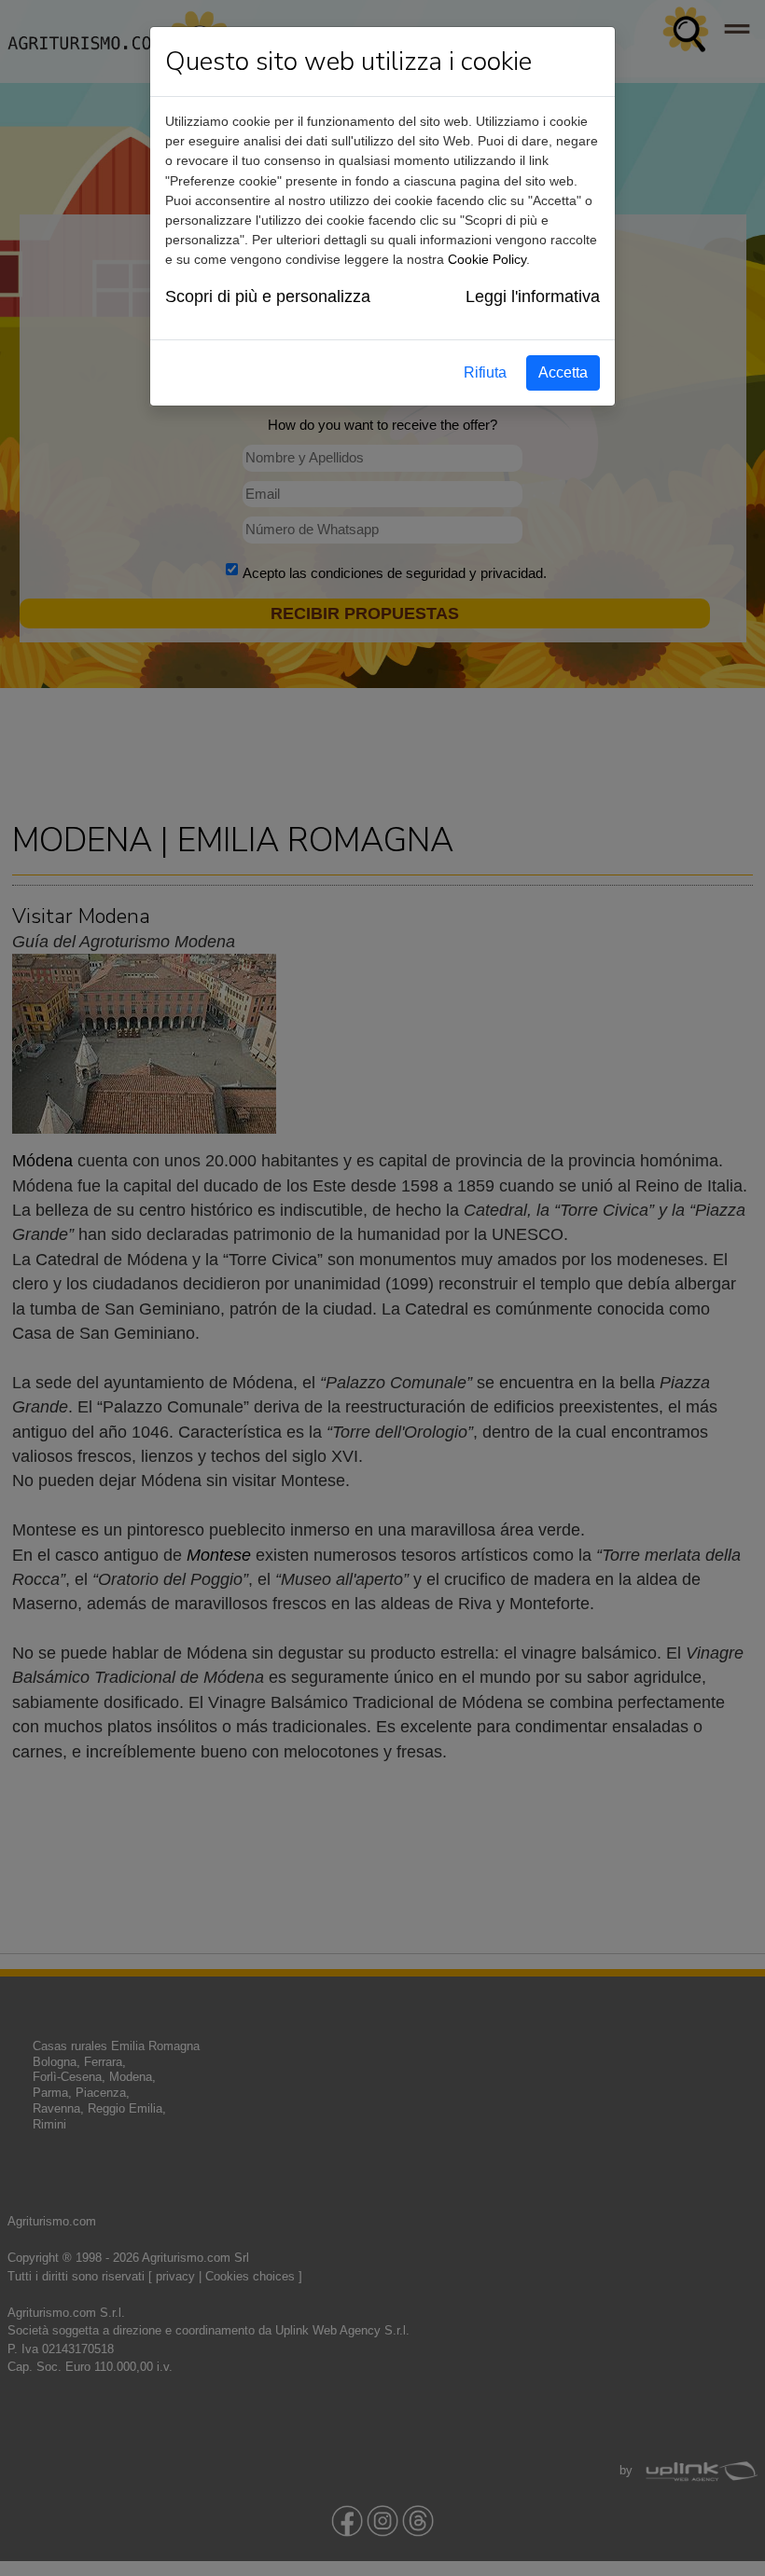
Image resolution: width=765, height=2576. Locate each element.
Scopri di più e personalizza (268, 296)
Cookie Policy (487, 259)
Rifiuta (485, 372)
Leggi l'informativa (533, 296)
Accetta (563, 372)
